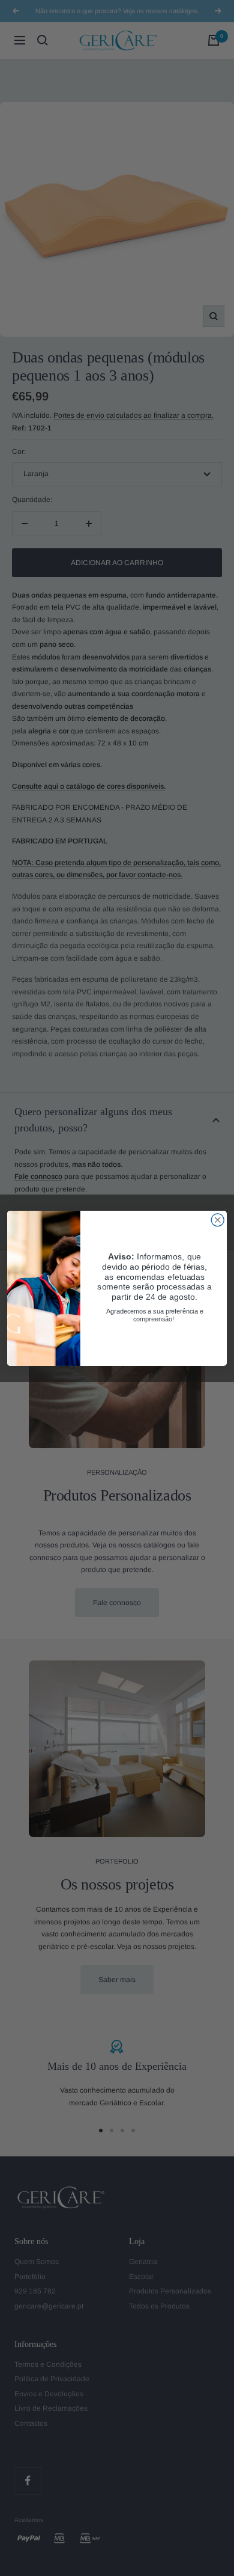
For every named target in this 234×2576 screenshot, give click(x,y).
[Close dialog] (217, 1219)
